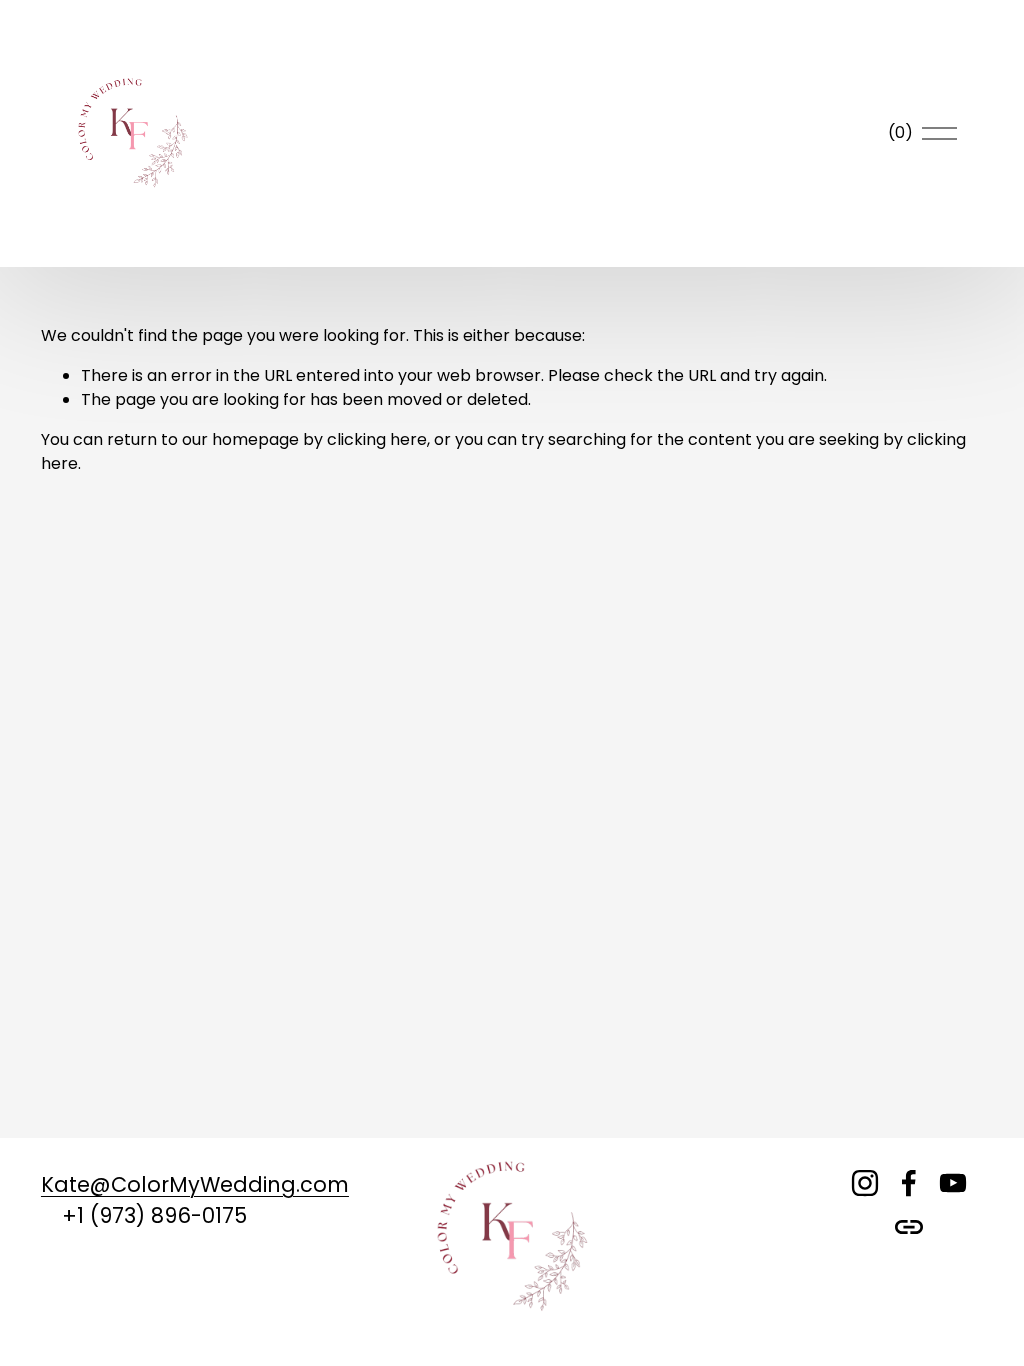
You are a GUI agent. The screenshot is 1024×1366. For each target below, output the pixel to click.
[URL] (909, 1227)
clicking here (377, 439)
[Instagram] (865, 1183)
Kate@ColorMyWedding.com (195, 1184)
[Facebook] (909, 1183)
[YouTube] (953, 1183)
